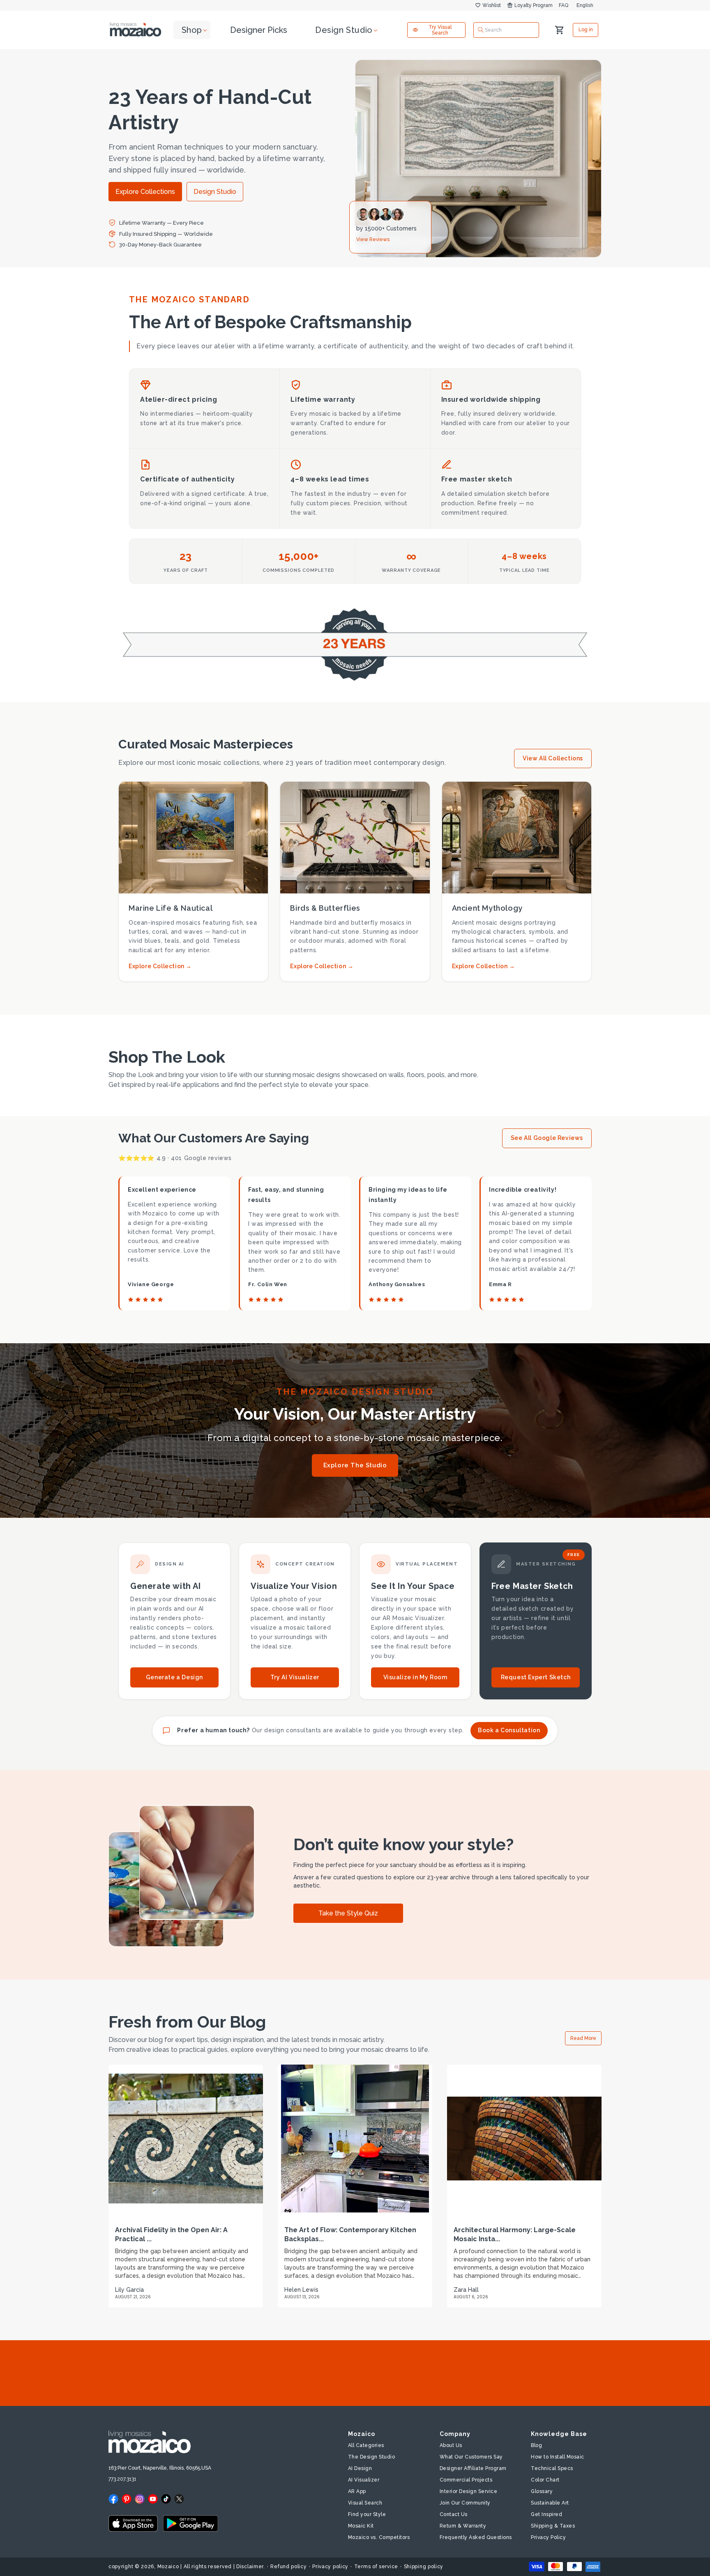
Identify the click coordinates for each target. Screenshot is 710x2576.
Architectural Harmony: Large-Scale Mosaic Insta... (515, 2234)
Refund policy (288, 2567)
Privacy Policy (548, 2537)
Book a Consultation (509, 1730)
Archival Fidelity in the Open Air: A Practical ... (171, 2234)
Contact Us (454, 2514)
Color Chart (545, 2480)
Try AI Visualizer (295, 1677)
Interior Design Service (469, 2491)
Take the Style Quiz (348, 1913)
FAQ (564, 5)
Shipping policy (424, 2567)
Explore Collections (145, 192)
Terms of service (376, 2567)
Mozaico (168, 2567)
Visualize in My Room (415, 1677)
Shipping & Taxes (553, 2526)
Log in (586, 30)
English (585, 5)
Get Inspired (546, 2514)
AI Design (360, 2468)
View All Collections (553, 758)
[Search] (481, 30)
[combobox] (506, 30)
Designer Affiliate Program (473, 2468)
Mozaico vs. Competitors (379, 2537)
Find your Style (367, 2514)
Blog (536, 2445)
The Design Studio (372, 2457)
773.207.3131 (122, 2479)
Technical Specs (552, 2468)
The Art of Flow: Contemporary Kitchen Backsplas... (350, 2234)
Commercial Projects (466, 2480)
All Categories (366, 2445)
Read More (583, 2038)
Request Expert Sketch (536, 1677)
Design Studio (215, 192)
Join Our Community (465, 2503)
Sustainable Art (550, 2503)
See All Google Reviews (547, 1138)
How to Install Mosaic (558, 2457)
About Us (451, 2445)
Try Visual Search (440, 30)
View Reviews (373, 239)
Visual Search (365, 2503)
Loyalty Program (534, 5)
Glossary (542, 2491)
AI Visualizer (364, 2480)
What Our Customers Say (471, 2457)
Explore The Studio (355, 1465)
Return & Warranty (463, 2526)
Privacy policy (330, 2567)
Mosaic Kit (361, 2526)
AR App (357, 2491)
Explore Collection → (160, 966)
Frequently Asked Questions (476, 2537)
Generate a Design (174, 1677)
